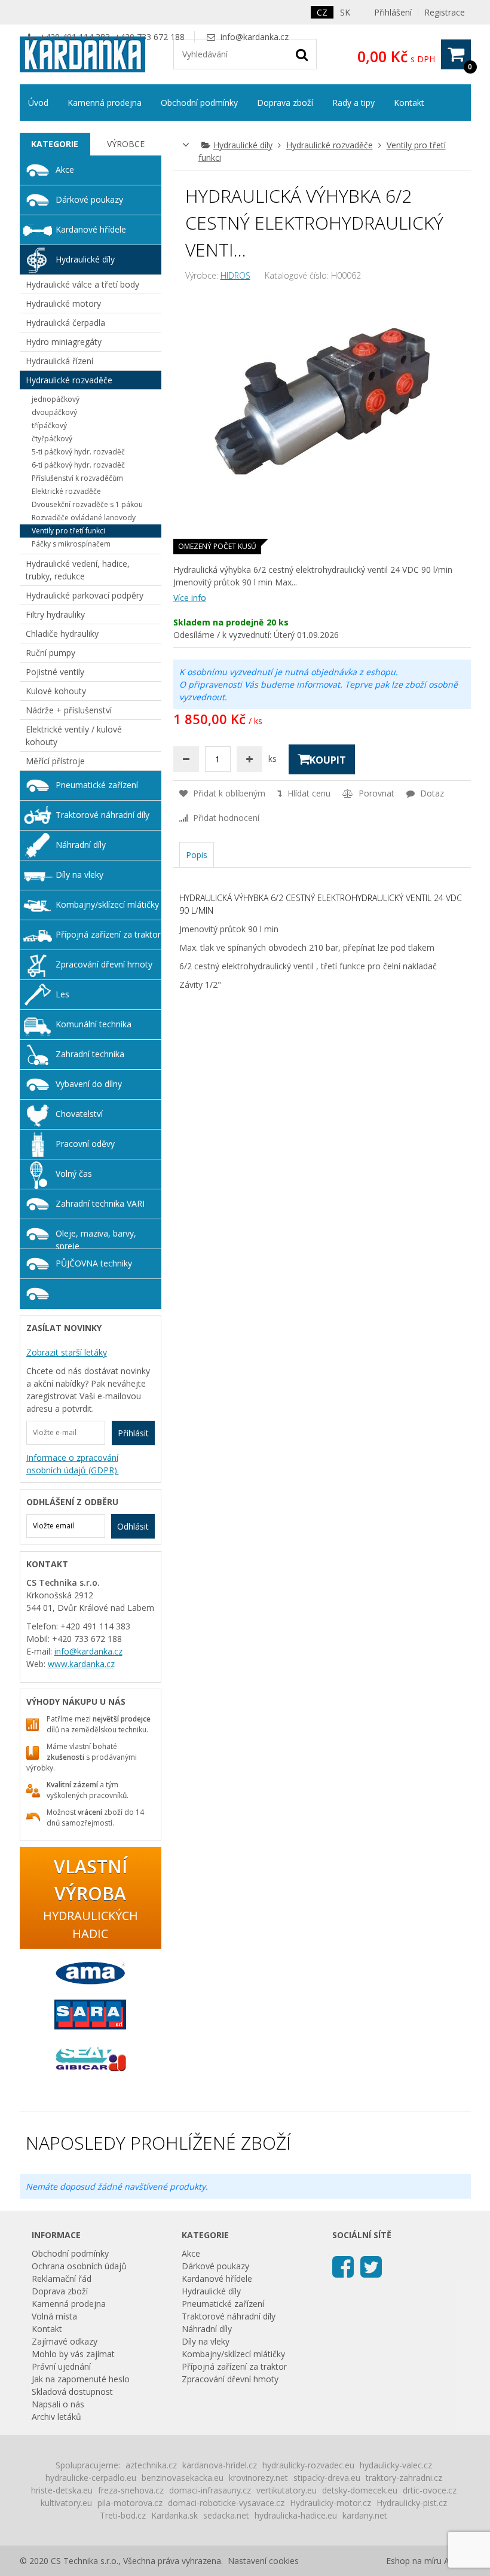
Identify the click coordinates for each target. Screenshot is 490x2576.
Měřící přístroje (55, 761)
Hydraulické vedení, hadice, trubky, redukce (78, 570)
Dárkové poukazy (89, 199)
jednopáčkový (56, 399)
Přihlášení (393, 12)
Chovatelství (79, 1114)
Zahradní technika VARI (100, 1203)
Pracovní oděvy (85, 1144)
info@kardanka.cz (255, 37)
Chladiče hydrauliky (62, 634)
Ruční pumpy (50, 653)
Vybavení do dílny (89, 1084)
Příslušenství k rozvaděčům (77, 478)
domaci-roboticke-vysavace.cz (226, 2503)
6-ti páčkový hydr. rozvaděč (78, 465)
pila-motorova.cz (130, 2503)
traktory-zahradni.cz (404, 2478)
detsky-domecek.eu (360, 2490)
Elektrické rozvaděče (66, 491)
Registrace (445, 12)
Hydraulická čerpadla (65, 323)
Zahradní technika (90, 1054)
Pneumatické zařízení (97, 785)
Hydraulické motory (63, 303)
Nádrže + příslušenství (69, 710)
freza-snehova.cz (131, 2490)
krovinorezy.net (258, 2478)
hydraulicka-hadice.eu (296, 2515)
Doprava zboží (285, 103)
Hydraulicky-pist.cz (412, 2503)
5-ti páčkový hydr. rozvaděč (78, 452)
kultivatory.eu (66, 2503)
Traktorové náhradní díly (102, 815)
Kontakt (409, 103)
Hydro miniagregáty (64, 342)
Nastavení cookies (263, 2561)
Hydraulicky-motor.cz (330, 2503)
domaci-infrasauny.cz (210, 2490)
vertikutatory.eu (287, 2490)
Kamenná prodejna (105, 103)
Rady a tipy (353, 103)
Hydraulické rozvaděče (330, 145)
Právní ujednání (61, 2366)
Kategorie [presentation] (55, 144)
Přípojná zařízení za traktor (108, 934)
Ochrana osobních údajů (79, 2266)
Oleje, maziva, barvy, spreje (96, 1238)
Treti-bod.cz (123, 2515)
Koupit (328, 760)
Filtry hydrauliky (55, 614)
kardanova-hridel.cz (220, 2465)
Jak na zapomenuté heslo (81, 2379)
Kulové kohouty (56, 691)
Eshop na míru (414, 2561)
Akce (65, 170)
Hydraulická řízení (59, 361)
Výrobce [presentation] (126, 144)
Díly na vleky (79, 875)
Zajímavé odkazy (65, 2341)
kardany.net (365, 2515)
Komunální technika (94, 1024)
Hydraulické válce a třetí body (82, 284)
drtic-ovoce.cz (430, 2490)
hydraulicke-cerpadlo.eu (91, 2478)
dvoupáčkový (54, 412)
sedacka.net (226, 2515)
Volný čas (74, 1173)
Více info (190, 598)
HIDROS (235, 275)
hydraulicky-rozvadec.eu (308, 2465)
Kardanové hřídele (91, 229)
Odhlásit (133, 1526)
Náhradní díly (81, 845)
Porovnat (375, 793)
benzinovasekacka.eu (183, 2478)
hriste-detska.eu (62, 2490)
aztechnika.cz (151, 2465)
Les (62, 994)
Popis (197, 855)
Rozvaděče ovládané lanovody (84, 518)
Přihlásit (133, 1433)
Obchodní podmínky (199, 103)
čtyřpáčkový (52, 439)
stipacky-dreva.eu (327, 2478)
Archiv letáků (56, 2417)
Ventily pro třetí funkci (68, 531)
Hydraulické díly (243, 145)
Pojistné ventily (55, 672)
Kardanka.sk (174, 2515)
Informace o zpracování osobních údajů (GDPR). (73, 1464)
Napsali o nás (58, 2404)
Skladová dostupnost (72, 2392)
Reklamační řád (62, 2279)
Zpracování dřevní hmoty (104, 964)
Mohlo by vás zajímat (73, 2354)
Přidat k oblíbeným (228, 793)
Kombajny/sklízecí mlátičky (107, 904)
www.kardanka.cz (81, 1664)
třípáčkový (49, 425)
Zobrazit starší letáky (67, 1352)
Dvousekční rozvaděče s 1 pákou (87, 504)
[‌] (343, 2266)
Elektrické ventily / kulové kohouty (74, 735)
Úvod (38, 103)
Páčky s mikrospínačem (71, 544)
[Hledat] (302, 54)
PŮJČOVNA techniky (94, 1263)
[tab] (55, 144)
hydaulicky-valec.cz (396, 2465)
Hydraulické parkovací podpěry (85, 595)
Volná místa (54, 2316)
